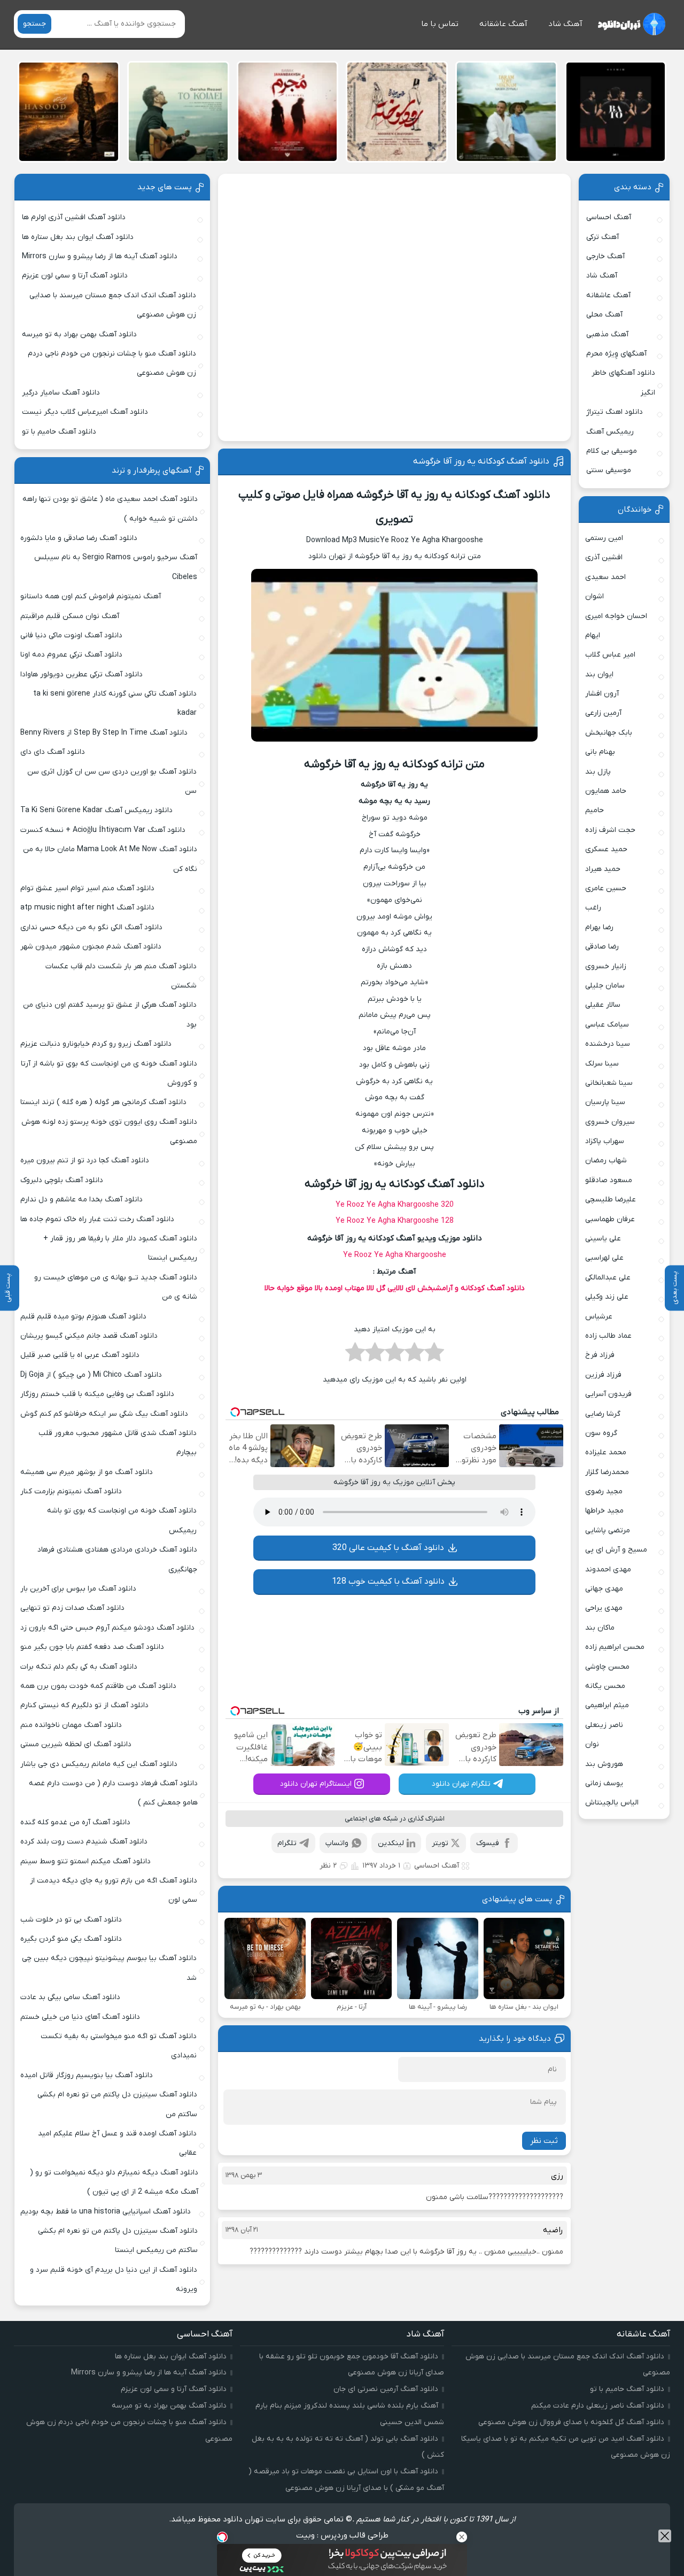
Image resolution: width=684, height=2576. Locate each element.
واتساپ (337, 1843)
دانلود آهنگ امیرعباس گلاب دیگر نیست (85, 412)
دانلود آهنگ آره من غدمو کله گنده (75, 1822)
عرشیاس (599, 1317)
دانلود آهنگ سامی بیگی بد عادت (70, 1997)
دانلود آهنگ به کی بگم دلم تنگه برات (79, 1667)
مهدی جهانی (604, 1589)
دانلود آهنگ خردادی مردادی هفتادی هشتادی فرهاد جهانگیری (117, 1559)
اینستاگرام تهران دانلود (316, 1784)
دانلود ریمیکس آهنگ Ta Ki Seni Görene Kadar (96, 810)
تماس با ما (440, 24)
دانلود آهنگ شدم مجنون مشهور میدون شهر (91, 947)
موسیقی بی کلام (612, 451)
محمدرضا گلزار (607, 1472)
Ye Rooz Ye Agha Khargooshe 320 (395, 1205)
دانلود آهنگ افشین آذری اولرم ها (74, 217)
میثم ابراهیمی (607, 1705)
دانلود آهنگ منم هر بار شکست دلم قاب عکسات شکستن (121, 976)
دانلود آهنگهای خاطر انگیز (623, 383)
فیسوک (488, 1843)
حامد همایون (606, 791)
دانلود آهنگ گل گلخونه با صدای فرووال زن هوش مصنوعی (571, 2422)
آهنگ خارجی (605, 256)
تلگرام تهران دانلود (461, 1784)
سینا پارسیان (605, 1102)
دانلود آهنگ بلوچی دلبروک (62, 1180)
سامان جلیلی (605, 986)
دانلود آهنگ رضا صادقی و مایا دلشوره (79, 538)
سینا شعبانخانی (609, 1083)
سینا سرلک (602, 1064)
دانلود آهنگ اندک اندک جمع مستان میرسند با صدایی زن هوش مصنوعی (113, 305)
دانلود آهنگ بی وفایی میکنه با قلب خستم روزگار (97, 1394)
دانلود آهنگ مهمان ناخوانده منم (71, 1725)
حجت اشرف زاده (610, 830)
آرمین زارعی (603, 713)
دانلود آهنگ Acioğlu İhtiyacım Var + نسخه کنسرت (103, 830)
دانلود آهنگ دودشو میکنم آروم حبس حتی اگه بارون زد (107, 1628)
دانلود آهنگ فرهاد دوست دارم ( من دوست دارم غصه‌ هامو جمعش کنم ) (113, 1793)
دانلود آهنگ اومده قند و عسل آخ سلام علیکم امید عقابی (117, 2143)
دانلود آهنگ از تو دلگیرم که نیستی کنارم (84, 1705)
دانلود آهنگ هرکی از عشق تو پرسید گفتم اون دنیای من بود (110, 1015)
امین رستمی (604, 538)
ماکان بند (600, 1628)
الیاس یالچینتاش (612, 1803)
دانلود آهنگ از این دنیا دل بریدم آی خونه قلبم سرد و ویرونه (114, 2280)
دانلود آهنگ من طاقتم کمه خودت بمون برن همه (98, 1686)
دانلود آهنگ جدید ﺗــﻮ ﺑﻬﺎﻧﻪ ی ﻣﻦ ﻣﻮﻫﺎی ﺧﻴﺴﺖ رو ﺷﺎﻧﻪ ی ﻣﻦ (116, 1287)
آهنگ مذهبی (607, 334)
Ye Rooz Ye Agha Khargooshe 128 (395, 1221)
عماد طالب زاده (608, 1336)
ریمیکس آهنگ (610, 432)
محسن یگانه (605, 1686)
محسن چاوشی (607, 1667)
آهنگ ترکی (603, 237)
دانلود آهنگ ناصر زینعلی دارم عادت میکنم (598, 2406)
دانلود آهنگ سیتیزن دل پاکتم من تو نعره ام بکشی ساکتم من (117, 2104)
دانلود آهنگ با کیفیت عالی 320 (388, 1548)
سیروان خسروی (610, 1122)
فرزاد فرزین (603, 1375)
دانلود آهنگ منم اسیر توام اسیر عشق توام (87, 888)
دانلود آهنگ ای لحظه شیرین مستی (76, 1744)
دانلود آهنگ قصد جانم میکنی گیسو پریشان (89, 1336)
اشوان (594, 596)
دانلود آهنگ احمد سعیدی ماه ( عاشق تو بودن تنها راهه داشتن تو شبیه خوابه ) (110, 509)
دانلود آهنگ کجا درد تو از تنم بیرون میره (85, 1160)
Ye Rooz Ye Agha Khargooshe (395, 1255)
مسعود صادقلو (609, 1180)
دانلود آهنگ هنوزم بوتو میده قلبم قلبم (83, 1317)
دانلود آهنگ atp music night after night (87, 908)
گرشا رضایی (603, 1414)
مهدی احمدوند (608, 1569)
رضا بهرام (599, 927)
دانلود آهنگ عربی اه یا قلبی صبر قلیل (80, 1355)
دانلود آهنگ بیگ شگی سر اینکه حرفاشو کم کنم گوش (104, 1414)
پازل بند (598, 772)
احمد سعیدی (605, 577)
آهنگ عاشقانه (503, 24)
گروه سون (601, 1433)
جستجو (34, 24)
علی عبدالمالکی (608, 1278)
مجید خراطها (604, 1511)
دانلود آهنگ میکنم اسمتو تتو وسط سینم (85, 1861)
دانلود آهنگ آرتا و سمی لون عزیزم (75, 276)
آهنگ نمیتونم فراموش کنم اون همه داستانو (91, 596)
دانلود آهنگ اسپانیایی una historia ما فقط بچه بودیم (106, 2212)
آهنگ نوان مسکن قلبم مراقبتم (70, 616)
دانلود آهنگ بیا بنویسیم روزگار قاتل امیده (87, 2075)
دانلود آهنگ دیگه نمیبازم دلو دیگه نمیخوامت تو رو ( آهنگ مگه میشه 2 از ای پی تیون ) (114, 2182)
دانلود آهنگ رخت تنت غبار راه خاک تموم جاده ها (97, 1219)
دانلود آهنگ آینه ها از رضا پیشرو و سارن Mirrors (100, 256)
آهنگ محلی (604, 315)
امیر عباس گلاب (610, 655)
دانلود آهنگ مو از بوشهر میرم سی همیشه (87, 1472)
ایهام (593, 635)
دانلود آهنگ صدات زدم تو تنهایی (72, 1608)
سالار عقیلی (603, 1005)
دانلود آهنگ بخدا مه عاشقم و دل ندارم (81, 1200)
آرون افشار (602, 694)
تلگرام (287, 1843)
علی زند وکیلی (607, 1297)
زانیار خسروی (606, 966)
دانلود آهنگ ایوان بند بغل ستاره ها (78, 237)
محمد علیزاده (606, 1452)
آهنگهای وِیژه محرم (616, 354)
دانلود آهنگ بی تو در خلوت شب (71, 1920)
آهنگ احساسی (437, 1866)
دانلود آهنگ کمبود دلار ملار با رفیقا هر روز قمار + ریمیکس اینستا (120, 1248)
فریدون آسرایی (608, 1394)
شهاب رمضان (606, 1160)
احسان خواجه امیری (616, 616)
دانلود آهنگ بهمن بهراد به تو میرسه (79, 334)
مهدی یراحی (604, 1608)
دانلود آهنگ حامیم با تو (59, 432)
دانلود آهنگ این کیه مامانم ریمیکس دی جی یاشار (99, 1764)
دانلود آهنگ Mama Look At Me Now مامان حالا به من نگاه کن (110, 859)
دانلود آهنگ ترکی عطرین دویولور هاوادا (81, 674)
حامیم (594, 810)
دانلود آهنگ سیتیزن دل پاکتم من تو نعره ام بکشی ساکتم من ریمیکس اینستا (118, 2240)
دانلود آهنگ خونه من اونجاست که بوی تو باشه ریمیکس (122, 1520)
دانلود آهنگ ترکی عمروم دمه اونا (71, 655)
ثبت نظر (544, 2141)
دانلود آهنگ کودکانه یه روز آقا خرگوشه (481, 461)
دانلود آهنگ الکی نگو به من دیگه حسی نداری (91, 927)
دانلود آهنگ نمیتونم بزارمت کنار (71, 1491)
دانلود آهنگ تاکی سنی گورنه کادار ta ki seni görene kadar (115, 703)
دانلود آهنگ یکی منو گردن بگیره (71, 1939)
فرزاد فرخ (600, 1355)
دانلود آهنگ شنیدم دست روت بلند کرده (84, 1842)
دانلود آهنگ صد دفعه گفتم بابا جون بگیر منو (92, 1647)
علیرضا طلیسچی (611, 1200)
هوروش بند (604, 1764)
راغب (593, 908)
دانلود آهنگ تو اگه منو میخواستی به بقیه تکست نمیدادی (119, 2046)
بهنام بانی (600, 752)
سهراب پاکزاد (605, 1141)
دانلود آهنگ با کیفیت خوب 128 (388, 1582)
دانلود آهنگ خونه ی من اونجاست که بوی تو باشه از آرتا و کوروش (109, 1073)
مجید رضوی (604, 1491)
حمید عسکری (606, 849)
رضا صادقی (602, 947)
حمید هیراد (603, 869)
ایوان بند (599, 674)
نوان (592, 1744)
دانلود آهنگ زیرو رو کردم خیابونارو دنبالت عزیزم (96, 1044)
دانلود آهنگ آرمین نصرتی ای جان (386, 2389)
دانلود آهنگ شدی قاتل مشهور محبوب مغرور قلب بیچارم (118, 1443)
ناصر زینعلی (604, 1725)
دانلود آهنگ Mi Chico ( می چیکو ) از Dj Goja (91, 1375)
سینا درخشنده (608, 1044)
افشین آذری (604, 557)
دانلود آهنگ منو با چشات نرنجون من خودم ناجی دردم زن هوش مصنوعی (112, 363)
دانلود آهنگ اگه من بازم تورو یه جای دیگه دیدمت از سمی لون (114, 1890)
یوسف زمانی (604, 1783)
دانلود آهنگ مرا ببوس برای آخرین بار (78, 1589)
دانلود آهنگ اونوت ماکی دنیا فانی (71, 635)
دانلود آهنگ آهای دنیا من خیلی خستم (80, 2017)
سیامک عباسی (607, 1025)
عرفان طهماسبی (610, 1219)
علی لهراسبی (604, 1258)
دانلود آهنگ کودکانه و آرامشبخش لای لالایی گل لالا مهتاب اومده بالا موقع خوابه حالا (395, 1288)
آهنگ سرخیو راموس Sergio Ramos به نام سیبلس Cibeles (116, 567)
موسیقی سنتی (609, 470)
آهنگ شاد (565, 24)
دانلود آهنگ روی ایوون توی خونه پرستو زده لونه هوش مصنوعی (109, 1132)
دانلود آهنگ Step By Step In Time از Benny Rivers (104, 733)
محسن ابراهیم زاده (615, 1647)
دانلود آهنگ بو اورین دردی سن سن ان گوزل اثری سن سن (112, 781)
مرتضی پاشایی (608, 1530)
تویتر (440, 1843)
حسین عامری (606, 888)
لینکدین (391, 1843)
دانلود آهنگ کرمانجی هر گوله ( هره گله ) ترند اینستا (103, 1102)
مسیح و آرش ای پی (616, 1550)
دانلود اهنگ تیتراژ (615, 412)
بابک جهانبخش (609, 733)
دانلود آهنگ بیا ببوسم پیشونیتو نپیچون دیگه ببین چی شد (109, 1968)
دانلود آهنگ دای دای (53, 752)
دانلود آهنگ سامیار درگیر (61, 393)
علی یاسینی (603, 1239)
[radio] (434, 1355)
